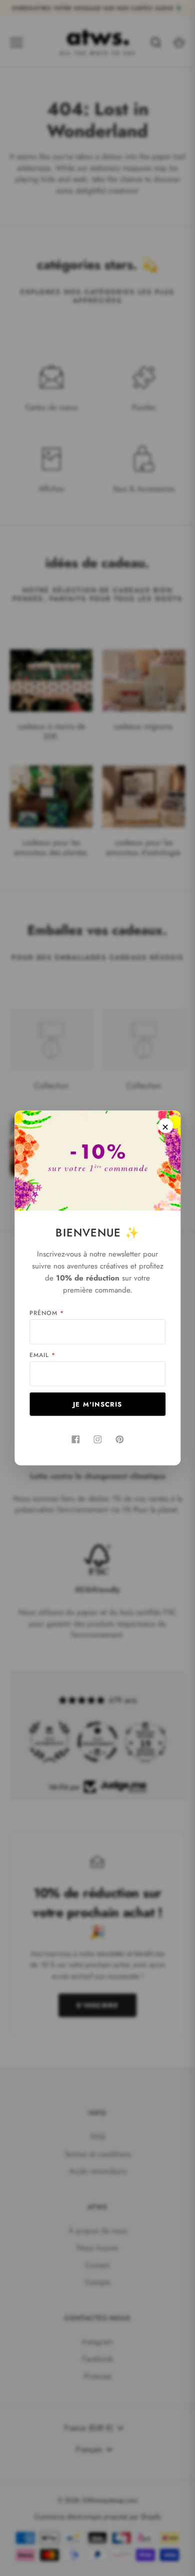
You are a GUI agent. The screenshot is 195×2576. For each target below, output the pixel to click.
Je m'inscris (98, 1404)
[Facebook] (75, 1440)
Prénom (47, 1313)
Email (42, 1355)
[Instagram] (97, 1440)
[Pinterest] (119, 1440)
